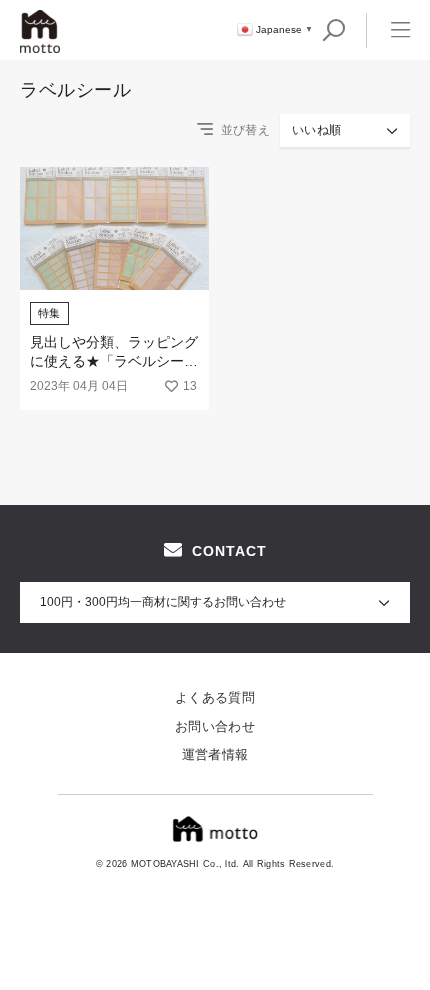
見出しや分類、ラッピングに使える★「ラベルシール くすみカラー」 (114, 361)
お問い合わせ (215, 726)
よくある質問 (215, 697)
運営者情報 (215, 754)
